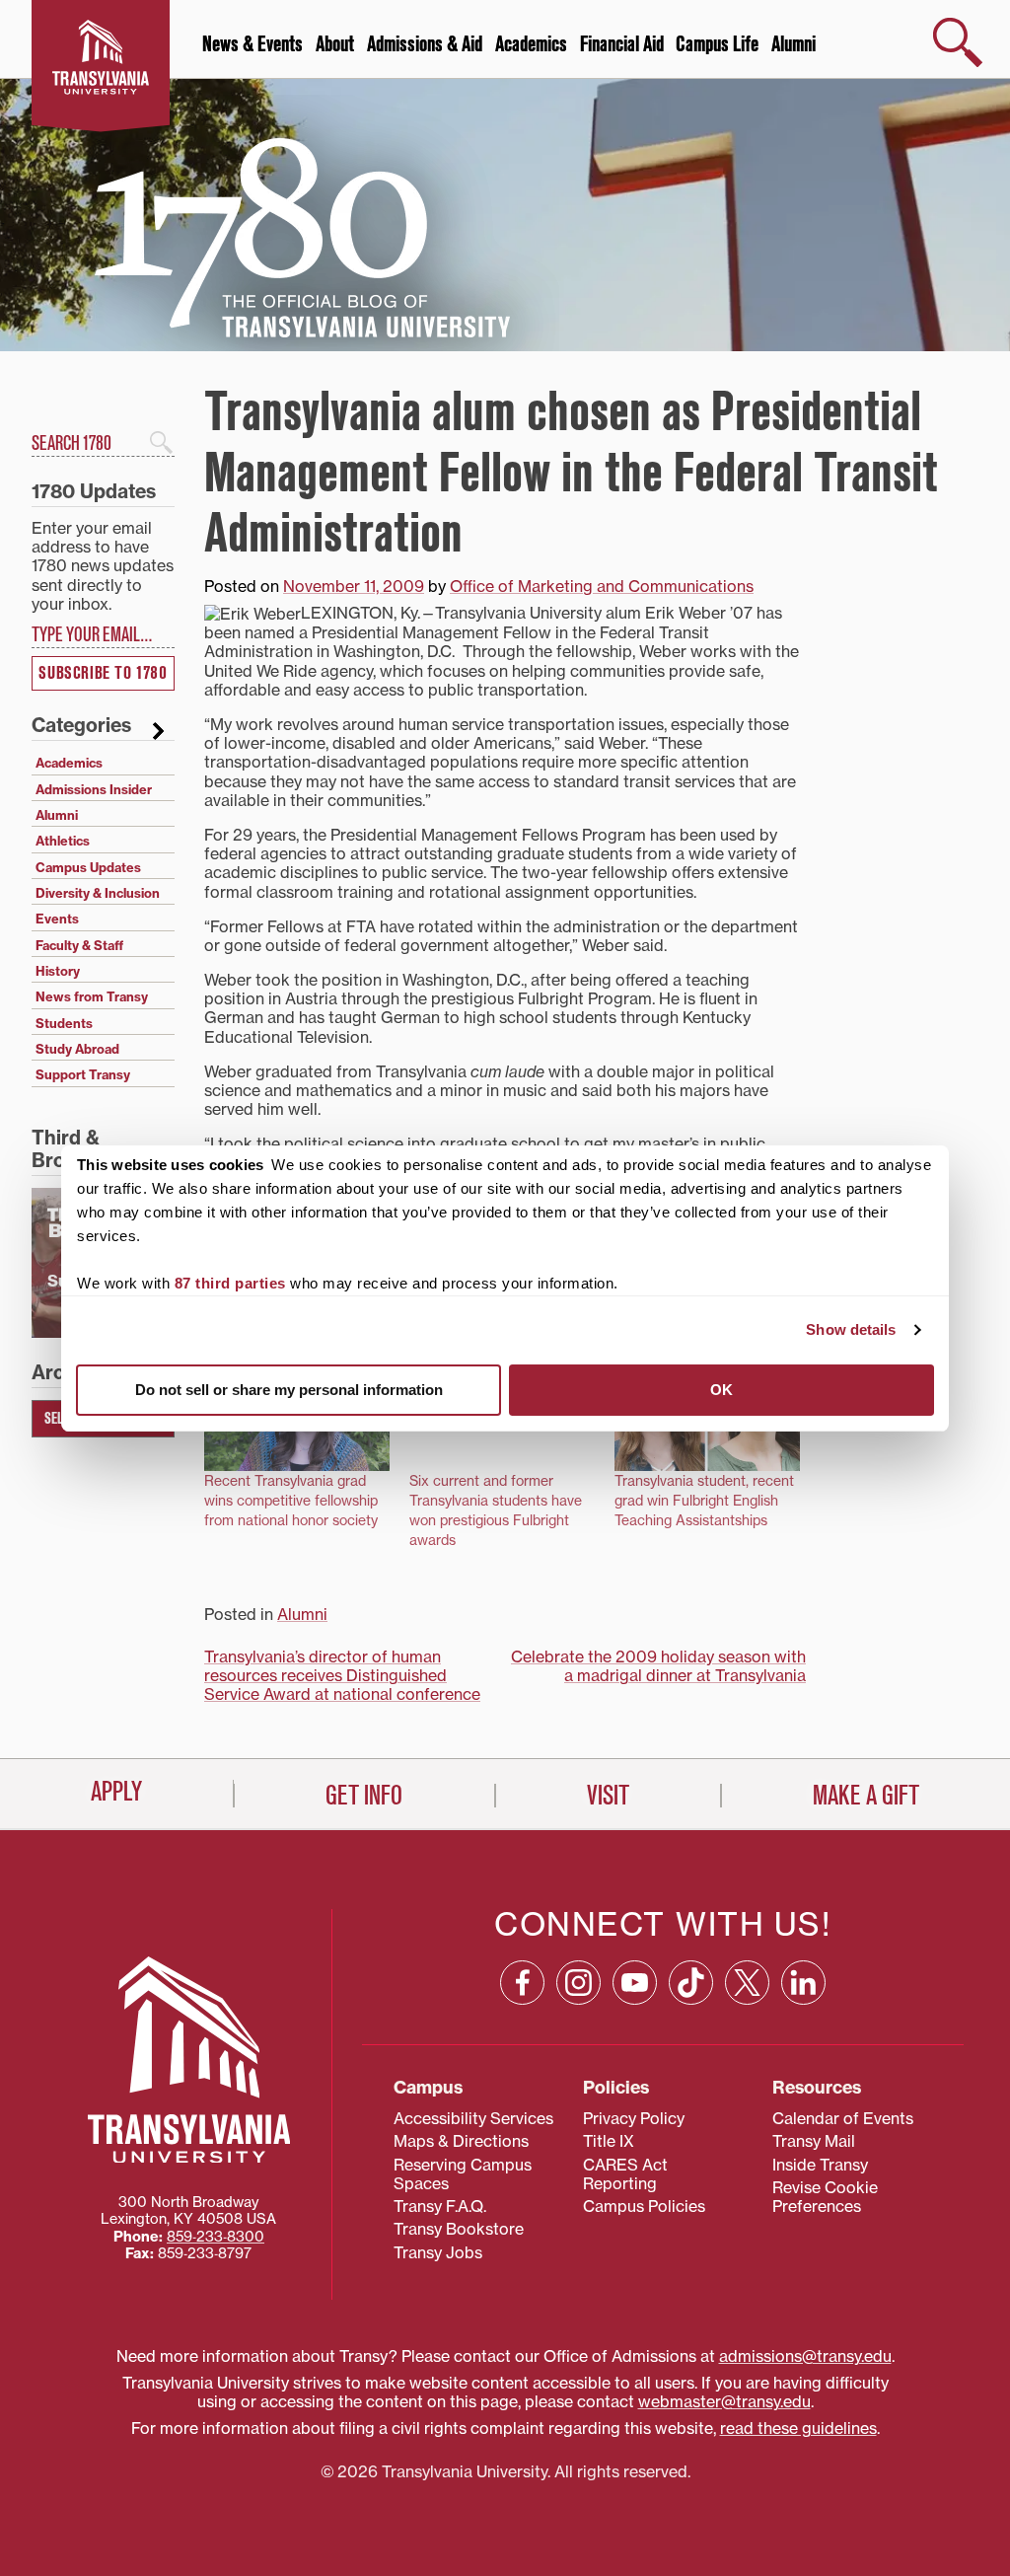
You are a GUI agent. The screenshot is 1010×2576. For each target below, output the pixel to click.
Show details (851, 1329)
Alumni (794, 44)
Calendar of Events (843, 2118)
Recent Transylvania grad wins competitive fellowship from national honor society (291, 1500)
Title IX (609, 2141)
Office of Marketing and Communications (602, 586)
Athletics (63, 841)
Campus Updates (88, 867)
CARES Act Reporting (625, 2174)
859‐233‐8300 (216, 2237)
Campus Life (717, 44)
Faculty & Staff (79, 945)
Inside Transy (820, 2165)
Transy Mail (814, 2141)
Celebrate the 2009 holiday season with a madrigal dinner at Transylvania (658, 1666)
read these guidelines (798, 2428)
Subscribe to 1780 (103, 673)
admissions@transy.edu (805, 2356)
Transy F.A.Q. (440, 2206)
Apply (116, 1792)
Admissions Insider (94, 789)
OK (721, 1390)
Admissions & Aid (425, 44)
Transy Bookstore (459, 2229)
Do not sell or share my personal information (289, 1390)
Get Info (364, 1796)
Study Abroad (77, 1049)
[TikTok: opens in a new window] (691, 1983)
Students (64, 1023)
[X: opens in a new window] (747, 1983)
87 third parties (230, 1283)
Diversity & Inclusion (98, 893)
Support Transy (83, 1074)
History (58, 971)
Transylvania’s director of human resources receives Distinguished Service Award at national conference (342, 1675)
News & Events (252, 44)
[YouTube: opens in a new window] (635, 1983)
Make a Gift (866, 1796)
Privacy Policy (634, 2118)
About (335, 44)
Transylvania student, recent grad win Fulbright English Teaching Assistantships (704, 1500)
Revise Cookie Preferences (825, 2197)
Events (57, 919)
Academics (531, 44)
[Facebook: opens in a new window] (522, 1983)
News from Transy (92, 996)
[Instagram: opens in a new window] (578, 1983)
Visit (608, 1796)
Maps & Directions (461, 2141)
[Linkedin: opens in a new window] (803, 1983)
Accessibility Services (473, 2118)
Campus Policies (644, 2206)
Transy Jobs (438, 2252)
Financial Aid (622, 44)
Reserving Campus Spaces (463, 2174)
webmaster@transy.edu (724, 2401)
